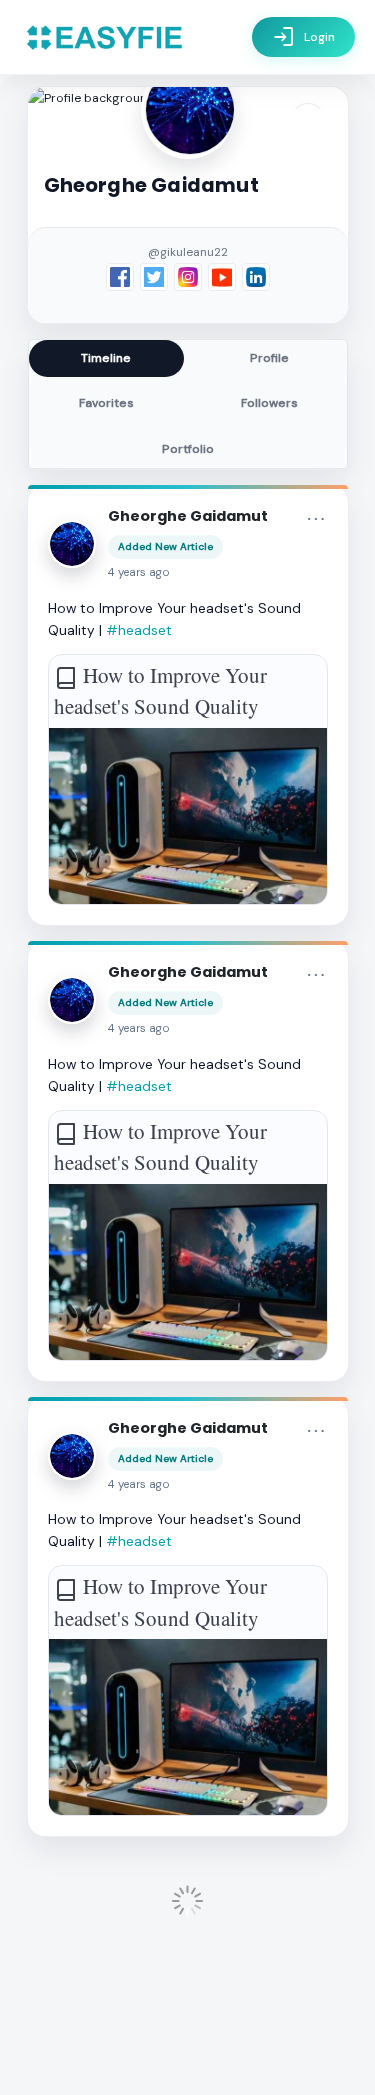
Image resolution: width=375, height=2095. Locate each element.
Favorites (106, 403)
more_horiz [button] (316, 519)
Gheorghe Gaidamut (188, 516)
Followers (269, 403)
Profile (269, 358)
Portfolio (188, 449)
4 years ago (139, 572)
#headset (139, 630)
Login (303, 37)
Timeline (106, 358)
